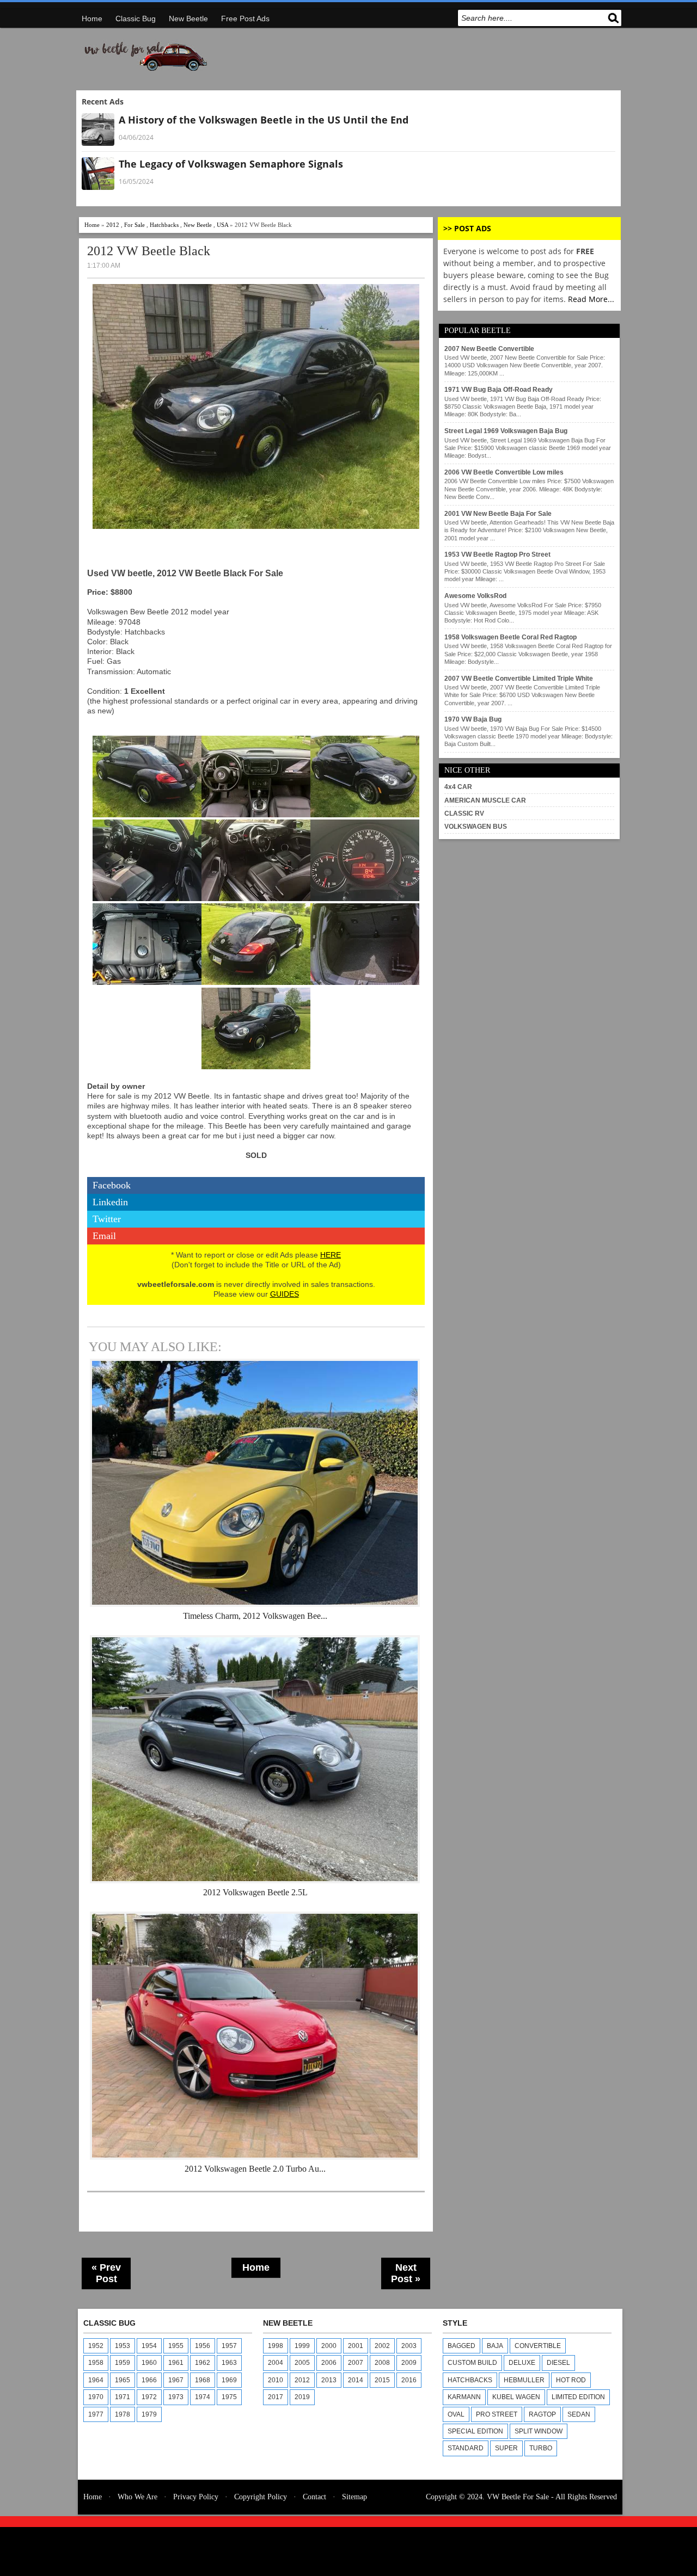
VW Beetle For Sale (518, 2497)
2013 (329, 2380)
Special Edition (475, 2431)
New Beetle (188, 19)
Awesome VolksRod (475, 596)
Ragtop (542, 2414)
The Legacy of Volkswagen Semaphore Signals (231, 164)
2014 (356, 2380)
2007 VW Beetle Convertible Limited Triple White (519, 679)
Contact (314, 2497)
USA (222, 225)
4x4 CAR (458, 787)
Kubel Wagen (516, 2397)
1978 (123, 2414)
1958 (96, 2363)
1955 (176, 2346)
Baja (495, 2346)
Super (506, 2448)
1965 (123, 2380)
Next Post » (406, 2273)
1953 (123, 2346)
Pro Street (497, 2414)
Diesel (558, 2363)
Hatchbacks (164, 225)
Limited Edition (578, 2397)
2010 (276, 2380)
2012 (113, 225)
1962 (203, 2363)
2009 (409, 2363)
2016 (409, 2380)
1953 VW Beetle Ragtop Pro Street (497, 554)
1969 (229, 2380)
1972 (149, 2397)
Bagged (461, 2346)
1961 (176, 2363)
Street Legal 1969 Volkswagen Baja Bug (506, 431)
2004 (276, 2363)
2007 (356, 2363)
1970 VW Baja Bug (473, 719)
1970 (96, 2397)
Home (92, 19)
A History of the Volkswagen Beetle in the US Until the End (264, 120)
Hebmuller (524, 2380)
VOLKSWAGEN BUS (476, 827)
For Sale (134, 225)
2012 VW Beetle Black (149, 251)
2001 (356, 2346)
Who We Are (137, 2497)
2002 (382, 2346)
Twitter (107, 1219)
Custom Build (472, 2363)
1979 (149, 2414)
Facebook (112, 1185)
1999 (302, 2346)
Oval (456, 2414)
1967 (176, 2380)
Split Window (539, 2431)
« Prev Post (106, 2273)
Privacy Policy (196, 2497)
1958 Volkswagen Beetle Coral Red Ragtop (510, 637)
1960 (149, 2363)
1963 (229, 2363)
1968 (203, 2380)
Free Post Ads (245, 19)
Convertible (538, 2346)
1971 (123, 2397)
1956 (203, 2346)
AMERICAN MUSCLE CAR (485, 800)
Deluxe (522, 2363)
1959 (123, 2363)
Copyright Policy (261, 2497)
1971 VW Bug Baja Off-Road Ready (499, 390)
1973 (176, 2397)
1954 (149, 2346)
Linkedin (110, 1202)
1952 (96, 2346)
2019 (302, 2397)
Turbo (541, 2448)
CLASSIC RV (464, 814)
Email (104, 1236)
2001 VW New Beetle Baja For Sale (498, 514)
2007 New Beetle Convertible (489, 349)
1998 (276, 2346)
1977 (96, 2414)
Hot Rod (571, 2380)
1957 (229, 2346)
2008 (382, 2363)
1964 (96, 2380)
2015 (382, 2380)
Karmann (464, 2397)
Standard (466, 2448)
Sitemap (354, 2497)
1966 (149, 2380)
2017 (276, 2397)
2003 (409, 2346)
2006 (329, 2363)
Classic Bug (136, 19)
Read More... (591, 299)
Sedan (579, 2414)
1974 (203, 2397)
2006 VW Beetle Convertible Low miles (504, 472)
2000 (329, 2346)
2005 (302, 2363)
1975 (229, 2397)
